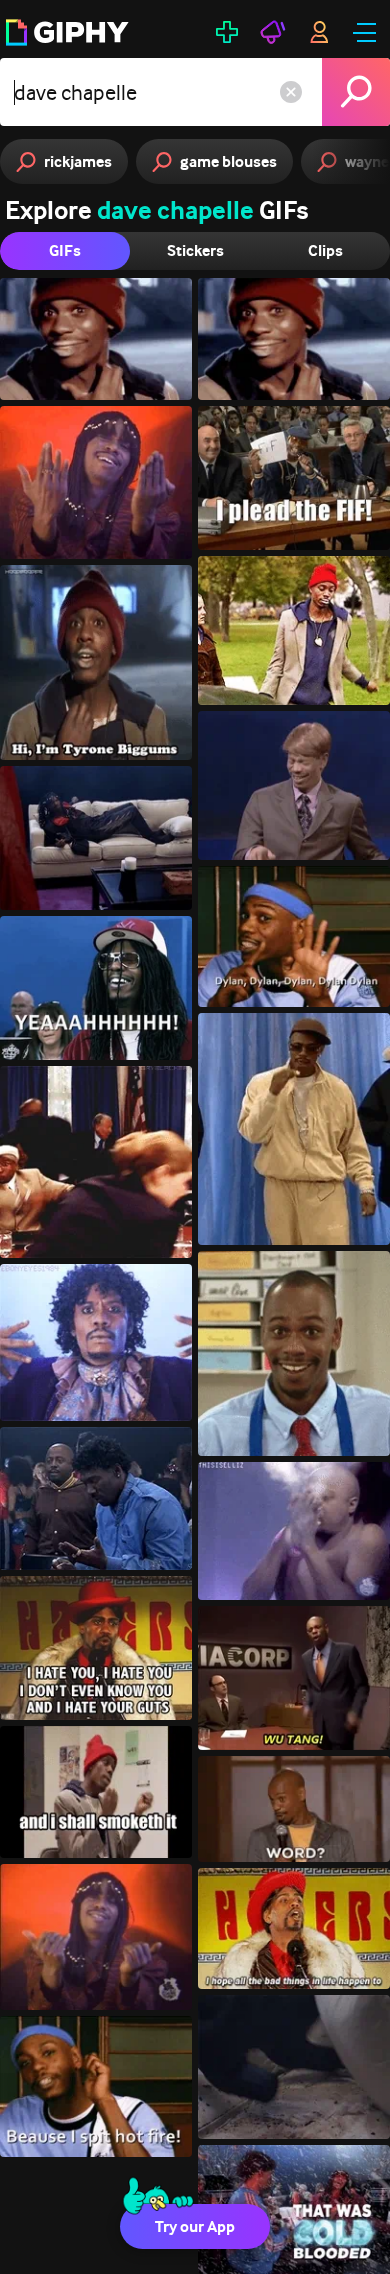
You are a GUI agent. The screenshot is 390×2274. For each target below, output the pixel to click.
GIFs (65, 250)
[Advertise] (273, 32)
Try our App (195, 2226)
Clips (325, 250)
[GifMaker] (227, 32)
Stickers (195, 250)
